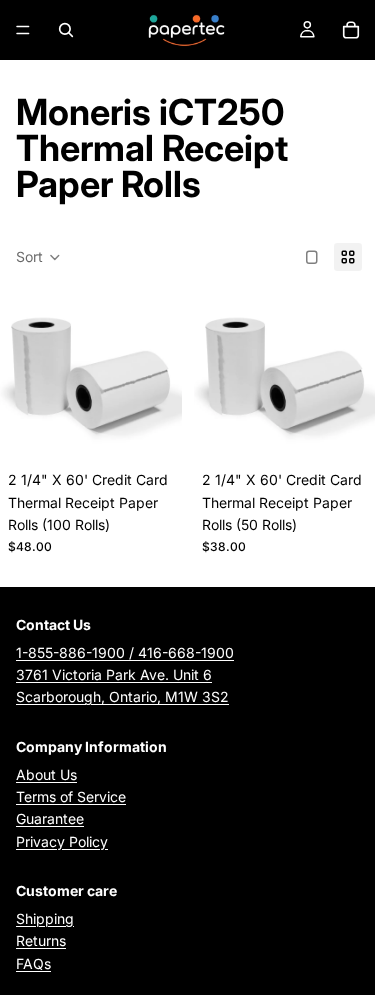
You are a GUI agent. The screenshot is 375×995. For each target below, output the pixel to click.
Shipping (45, 918)
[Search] (66, 30)
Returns (41, 940)
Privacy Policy (62, 841)
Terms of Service (71, 796)
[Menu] (23, 30)
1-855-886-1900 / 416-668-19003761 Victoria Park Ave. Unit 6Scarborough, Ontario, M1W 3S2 (125, 675)
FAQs (33, 963)
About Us (46, 774)
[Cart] (351, 30)
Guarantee (50, 818)
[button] (38, 257)
